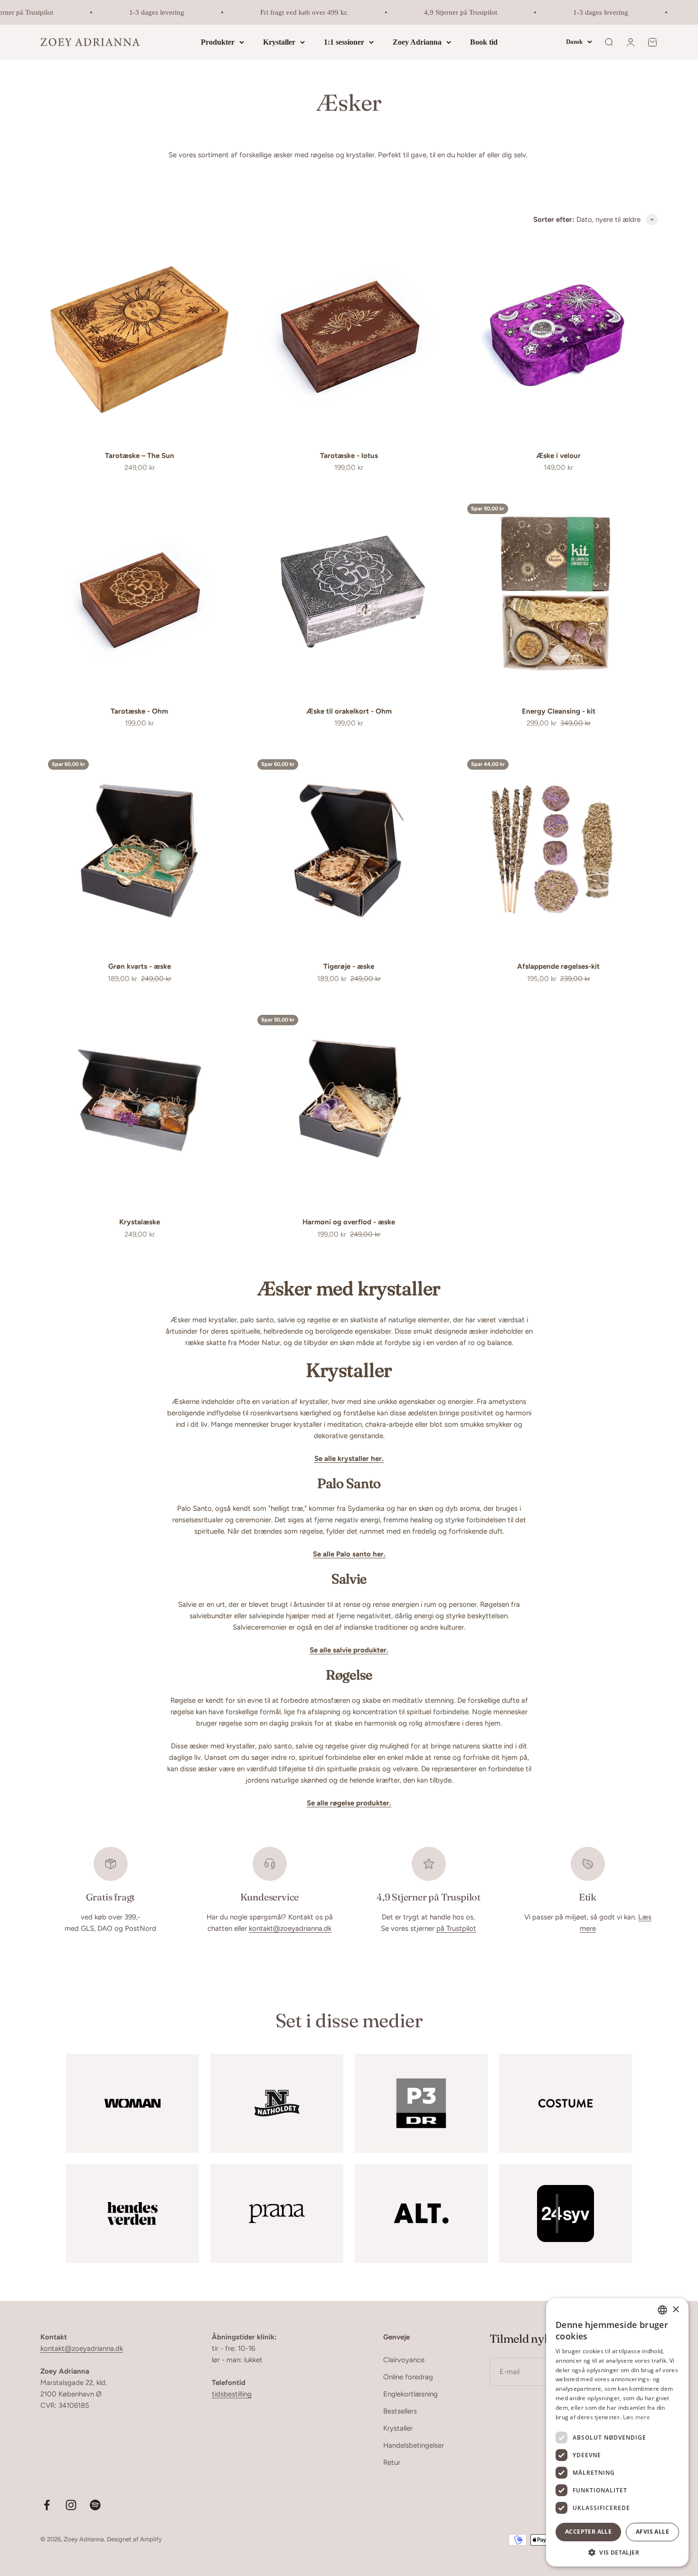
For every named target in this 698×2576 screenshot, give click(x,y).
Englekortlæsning (410, 2394)
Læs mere (637, 2417)
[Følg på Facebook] (47, 2505)
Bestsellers (400, 2411)
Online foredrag (408, 2377)
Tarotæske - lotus (349, 456)
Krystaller (279, 42)
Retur (392, 2462)
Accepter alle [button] (588, 2532)
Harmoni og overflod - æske (349, 1222)
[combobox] (662, 2310)
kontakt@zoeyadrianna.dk (290, 1928)
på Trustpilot (456, 1928)
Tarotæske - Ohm (139, 711)
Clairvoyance (404, 2360)
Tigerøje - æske (349, 966)
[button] (617, 2552)
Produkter (218, 42)
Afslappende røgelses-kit (558, 966)
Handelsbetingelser (414, 2445)
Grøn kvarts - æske (140, 966)
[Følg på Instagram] (71, 2505)
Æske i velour (558, 456)
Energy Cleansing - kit (559, 711)
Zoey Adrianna (417, 42)
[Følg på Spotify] (95, 2505)
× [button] (675, 2310)
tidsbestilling (232, 2394)
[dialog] (617, 2432)
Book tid (484, 42)
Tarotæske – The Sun (140, 456)
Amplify (151, 2539)
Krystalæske (140, 1222)
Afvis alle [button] (652, 2532)
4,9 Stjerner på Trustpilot (439, 12)
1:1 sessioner (344, 42)
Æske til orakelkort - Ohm (349, 711)
